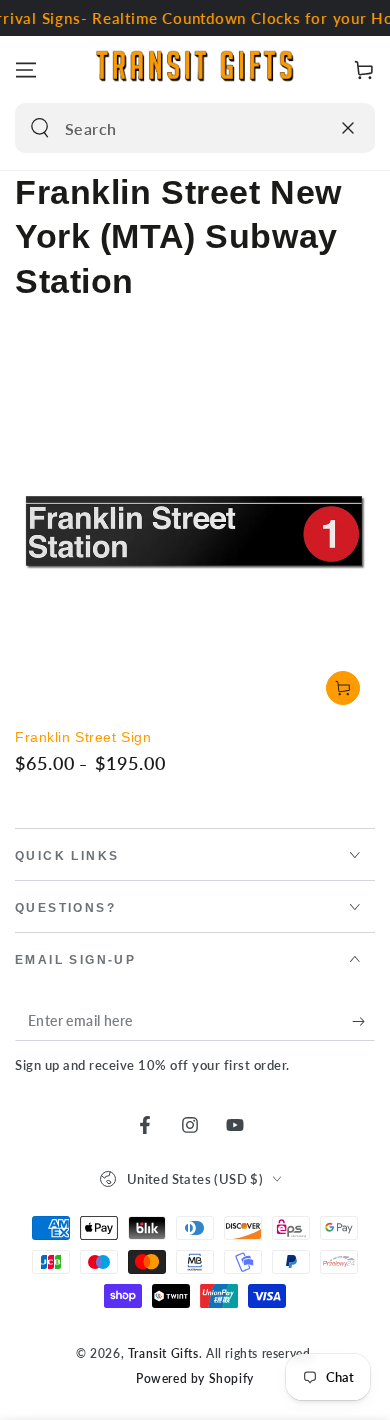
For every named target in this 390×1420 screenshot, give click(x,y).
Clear (309, 128)
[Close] (348, 128)
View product (343, 688)
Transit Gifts (163, 1353)
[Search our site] (40, 128)
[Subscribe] (363, 1021)
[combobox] (173, 128)
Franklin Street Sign (83, 737)
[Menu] (26, 70)
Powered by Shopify (195, 1378)
